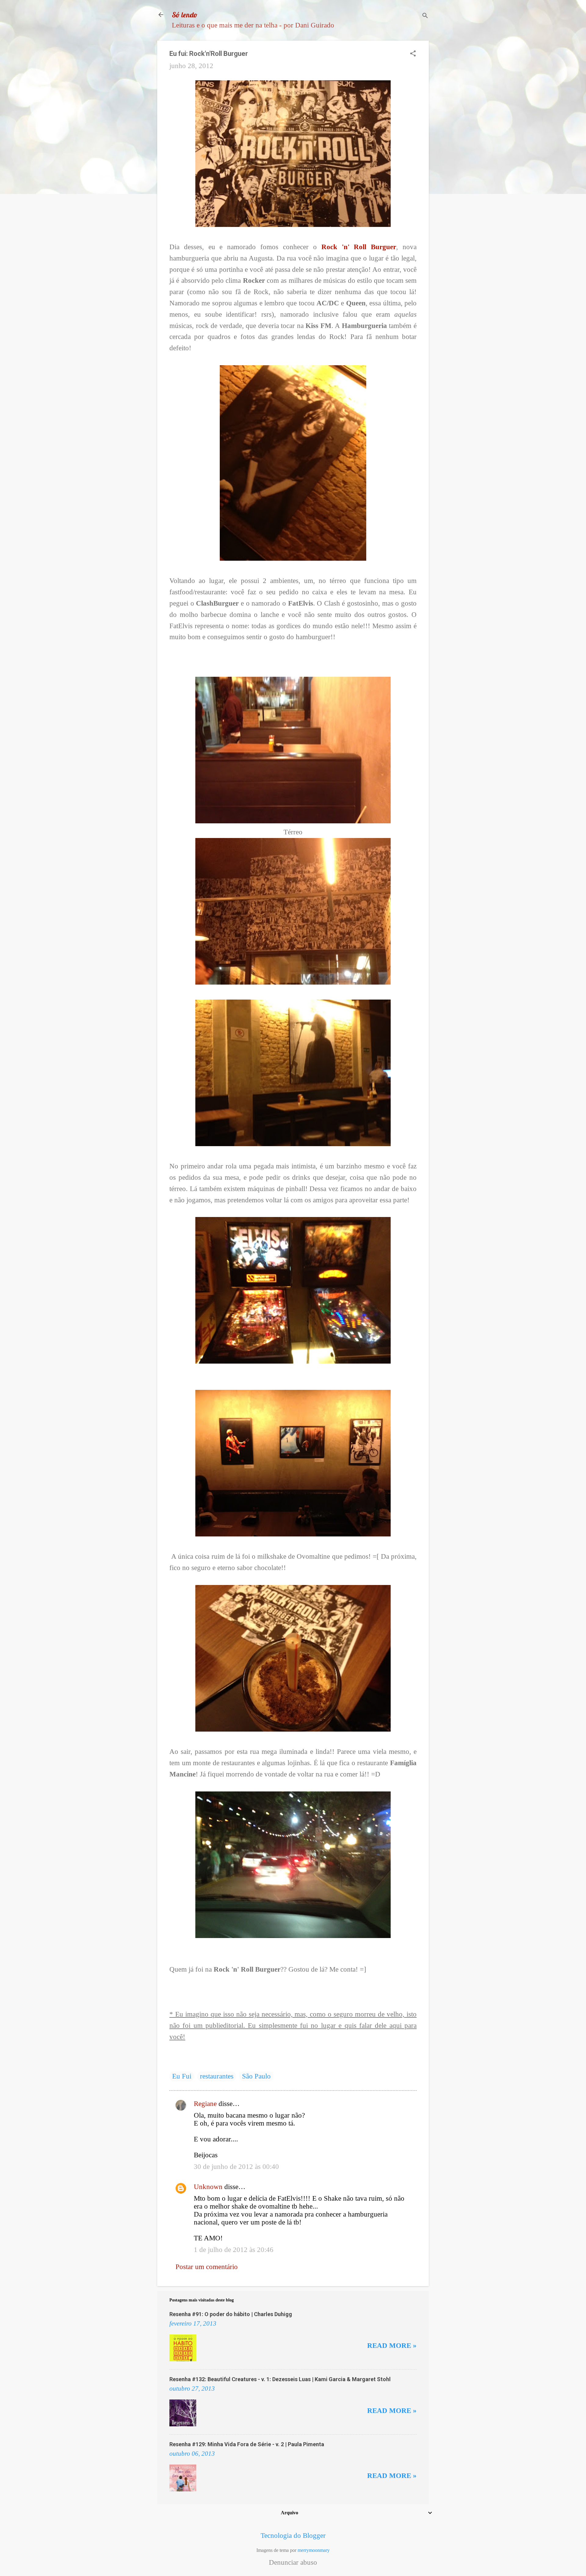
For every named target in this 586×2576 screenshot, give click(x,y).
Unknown (208, 2187)
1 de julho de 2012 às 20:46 (234, 2250)
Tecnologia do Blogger (293, 2536)
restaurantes (217, 2076)
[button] (413, 54)
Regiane (205, 2104)
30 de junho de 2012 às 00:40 (236, 2167)
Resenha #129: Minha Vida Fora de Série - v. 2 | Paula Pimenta (247, 2444)
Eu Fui (182, 2076)
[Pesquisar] (425, 17)
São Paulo (256, 2076)
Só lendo (185, 15)
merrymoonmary (314, 2550)
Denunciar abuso (293, 2563)
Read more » (392, 2346)
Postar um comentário (207, 2267)
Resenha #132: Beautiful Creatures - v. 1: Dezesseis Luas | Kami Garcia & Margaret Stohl (280, 2379)
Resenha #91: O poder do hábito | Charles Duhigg (231, 2314)
